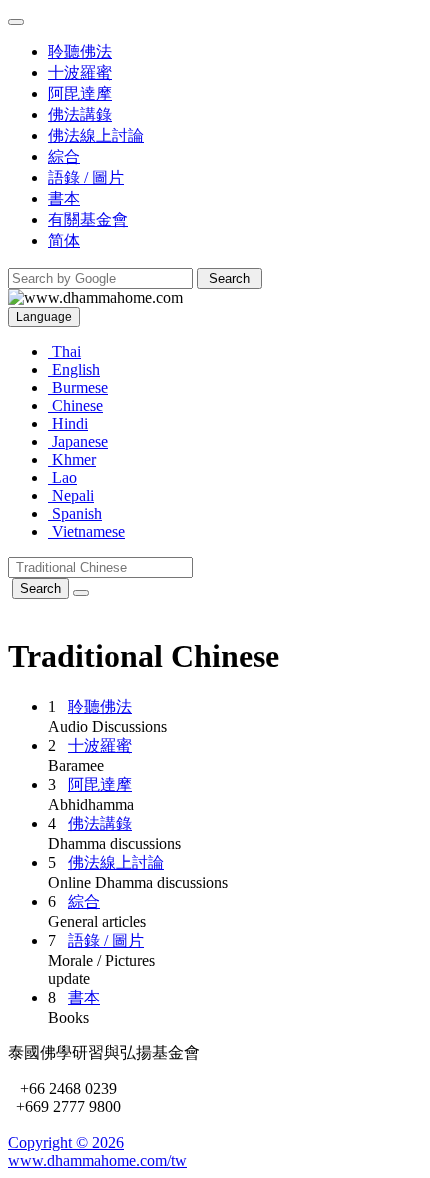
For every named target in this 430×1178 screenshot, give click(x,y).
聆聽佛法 (100, 706)
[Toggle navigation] (16, 22)
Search (40, 588)
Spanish (75, 513)
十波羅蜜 (100, 745)
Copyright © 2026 (66, 1142)
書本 (84, 997)
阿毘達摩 (100, 784)
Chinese (75, 405)
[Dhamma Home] (95, 298)
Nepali (71, 495)
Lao (62, 477)
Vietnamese (86, 531)
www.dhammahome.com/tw (97, 1160)
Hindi (68, 423)
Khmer (72, 459)
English (74, 369)
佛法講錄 (100, 823)
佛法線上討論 (116, 862)
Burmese (78, 387)
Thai (64, 351)
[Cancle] (81, 593)
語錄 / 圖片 (106, 940)
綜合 (84, 901)
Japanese (78, 441)
